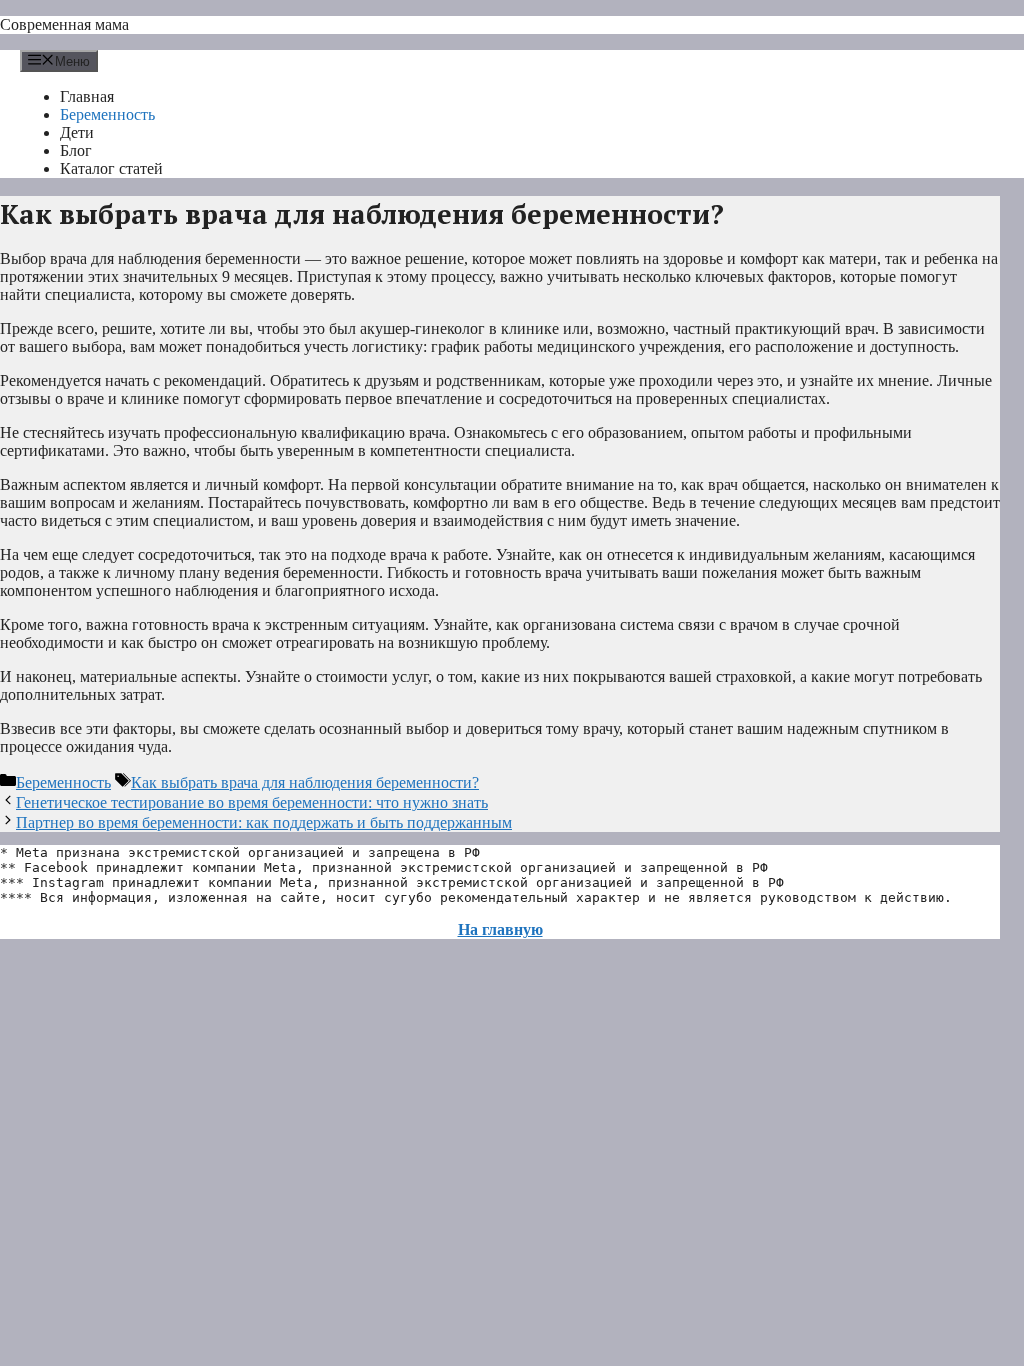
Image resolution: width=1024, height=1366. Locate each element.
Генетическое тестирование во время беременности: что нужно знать (252, 802)
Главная (87, 96)
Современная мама (64, 24)
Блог (76, 150)
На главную (500, 929)
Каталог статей (111, 168)
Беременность (107, 114)
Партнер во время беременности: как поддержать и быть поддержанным (264, 822)
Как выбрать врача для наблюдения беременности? (305, 782)
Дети (77, 132)
